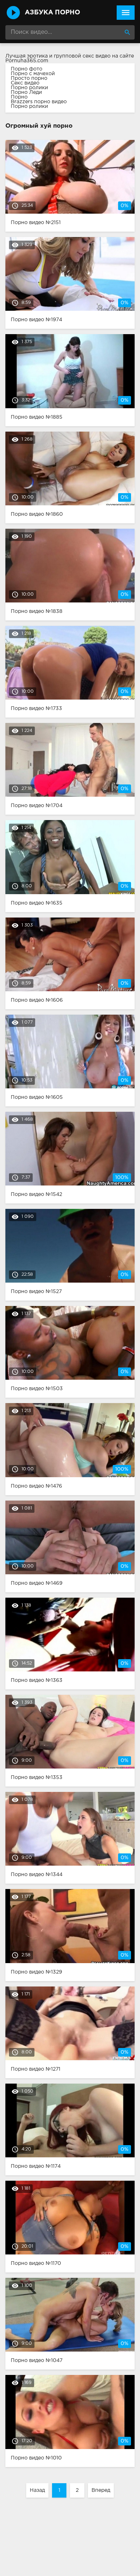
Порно (19, 97)
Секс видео (25, 83)
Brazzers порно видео (39, 102)
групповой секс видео (82, 56)
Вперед (101, 2490)
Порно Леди (26, 92)
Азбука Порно (52, 13)
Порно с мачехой (33, 74)
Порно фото (27, 69)
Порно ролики (29, 88)
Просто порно (29, 78)
